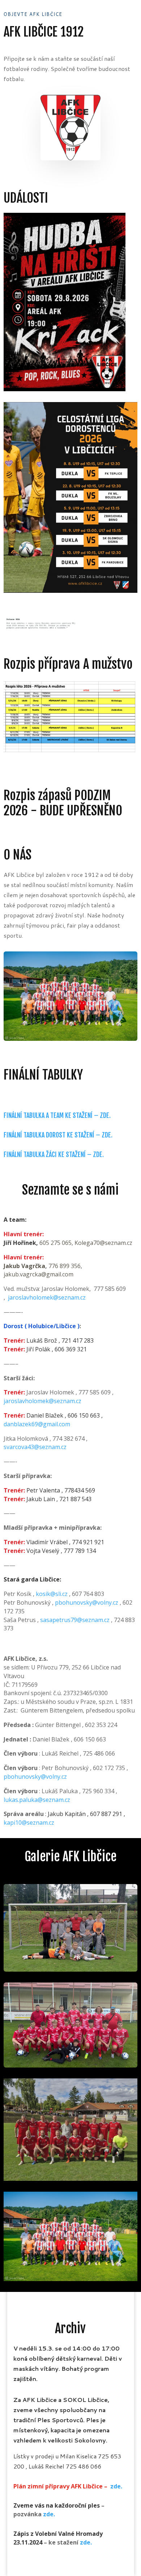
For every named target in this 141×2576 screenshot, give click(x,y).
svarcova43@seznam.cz (35, 1447)
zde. (116, 2486)
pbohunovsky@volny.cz (87, 1602)
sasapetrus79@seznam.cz (75, 1620)
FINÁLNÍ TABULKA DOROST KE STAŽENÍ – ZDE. (58, 1135)
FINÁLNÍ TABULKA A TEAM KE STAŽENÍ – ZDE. (57, 1115)
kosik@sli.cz (52, 1594)
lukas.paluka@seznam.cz (37, 1800)
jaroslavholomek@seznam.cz (47, 1297)
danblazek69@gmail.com (37, 1424)
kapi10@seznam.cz (29, 1823)
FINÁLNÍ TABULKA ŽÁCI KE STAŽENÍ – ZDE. (54, 1154)
